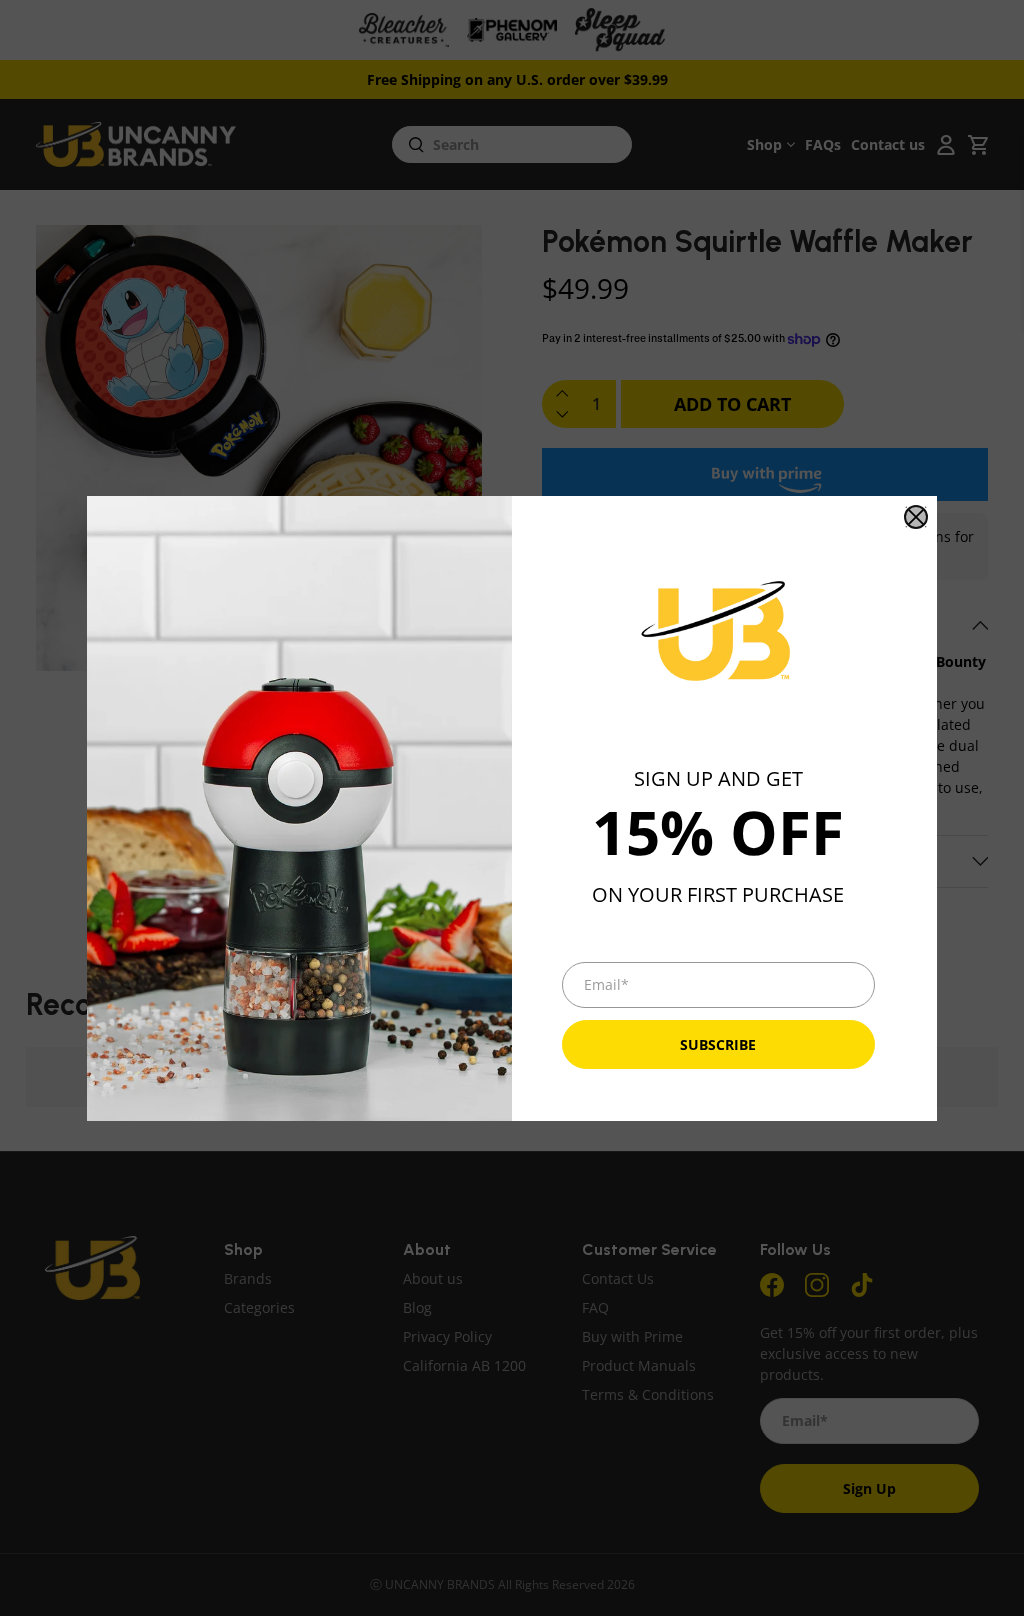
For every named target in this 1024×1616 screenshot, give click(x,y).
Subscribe (718, 1044)
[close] (916, 517)
